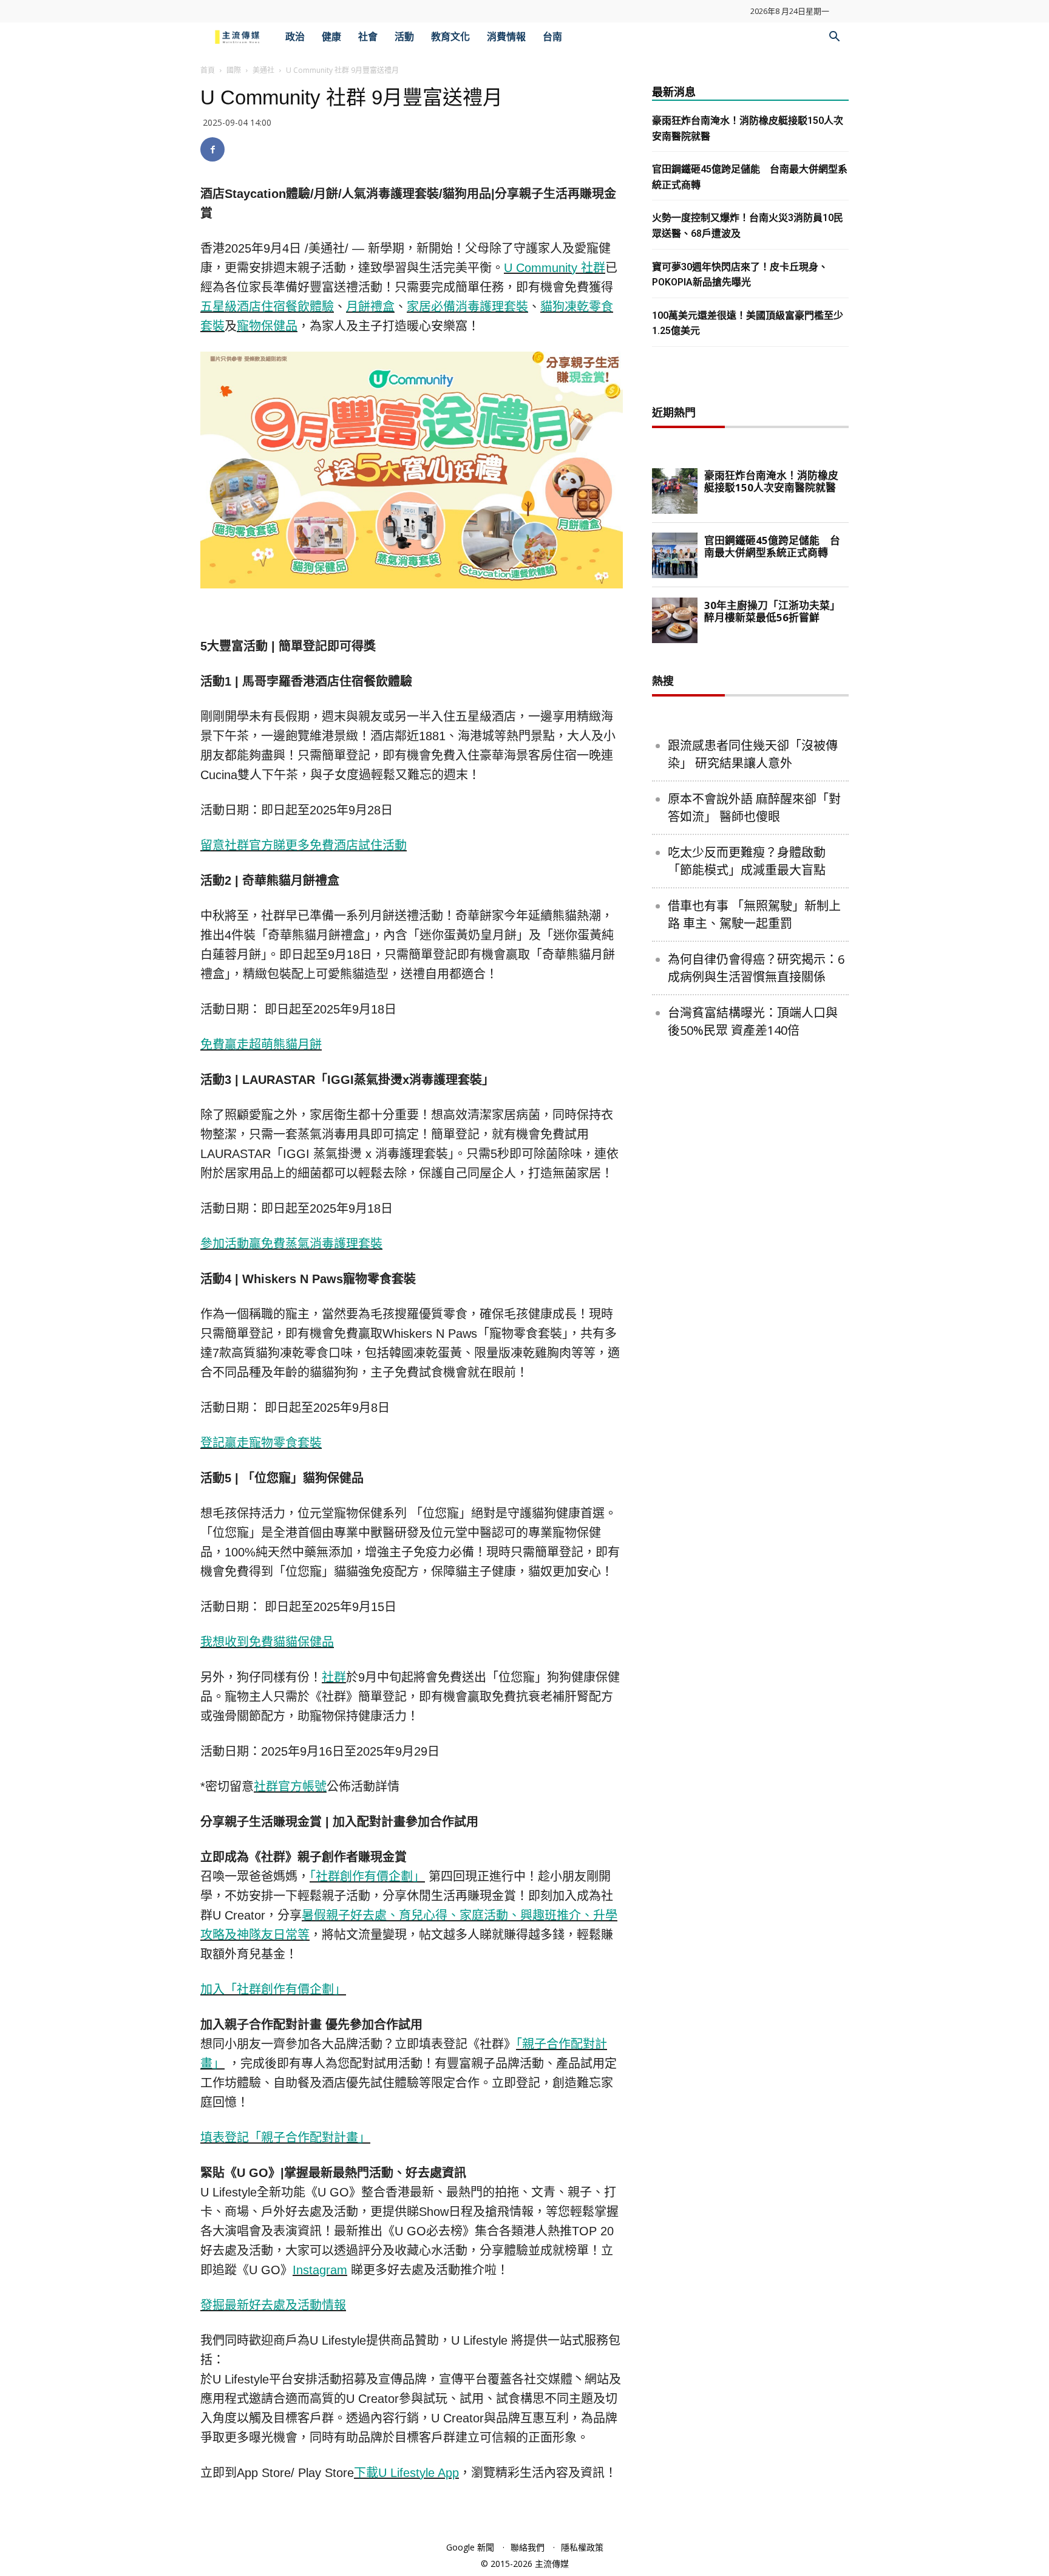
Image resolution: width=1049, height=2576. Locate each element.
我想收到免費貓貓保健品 (267, 1642)
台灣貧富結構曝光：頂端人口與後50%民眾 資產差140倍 (753, 1021)
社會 (368, 37)
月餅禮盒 (370, 307)
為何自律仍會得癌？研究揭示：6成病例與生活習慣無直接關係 (756, 968)
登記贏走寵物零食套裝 (261, 1443)
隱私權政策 (582, 2547)
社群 (334, 1677)
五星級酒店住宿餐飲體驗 (267, 307)
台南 (552, 37)
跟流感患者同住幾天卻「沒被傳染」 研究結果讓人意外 (753, 754)
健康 (331, 37)
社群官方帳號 (290, 1787)
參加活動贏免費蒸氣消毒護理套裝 (291, 1244)
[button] (834, 38)
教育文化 (450, 37)
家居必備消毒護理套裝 (467, 307)
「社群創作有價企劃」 (367, 1876)
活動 (404, 37)
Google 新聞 (470, 2547)
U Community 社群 (555, 268)
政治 (295, 37)
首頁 (208, 70)
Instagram (320, 2270)
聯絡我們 (528, 2547)
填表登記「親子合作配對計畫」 (285, 2138)
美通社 (263, 70)
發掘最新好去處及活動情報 (273, 2305)
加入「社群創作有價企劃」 (273, 1989)
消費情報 (506, 37)
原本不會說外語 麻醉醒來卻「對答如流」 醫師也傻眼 (754, 808)
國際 (234, 70)
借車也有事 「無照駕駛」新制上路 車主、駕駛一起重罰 (754, 915)
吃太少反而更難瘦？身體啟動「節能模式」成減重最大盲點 (747, 861)
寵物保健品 (267, 326)
